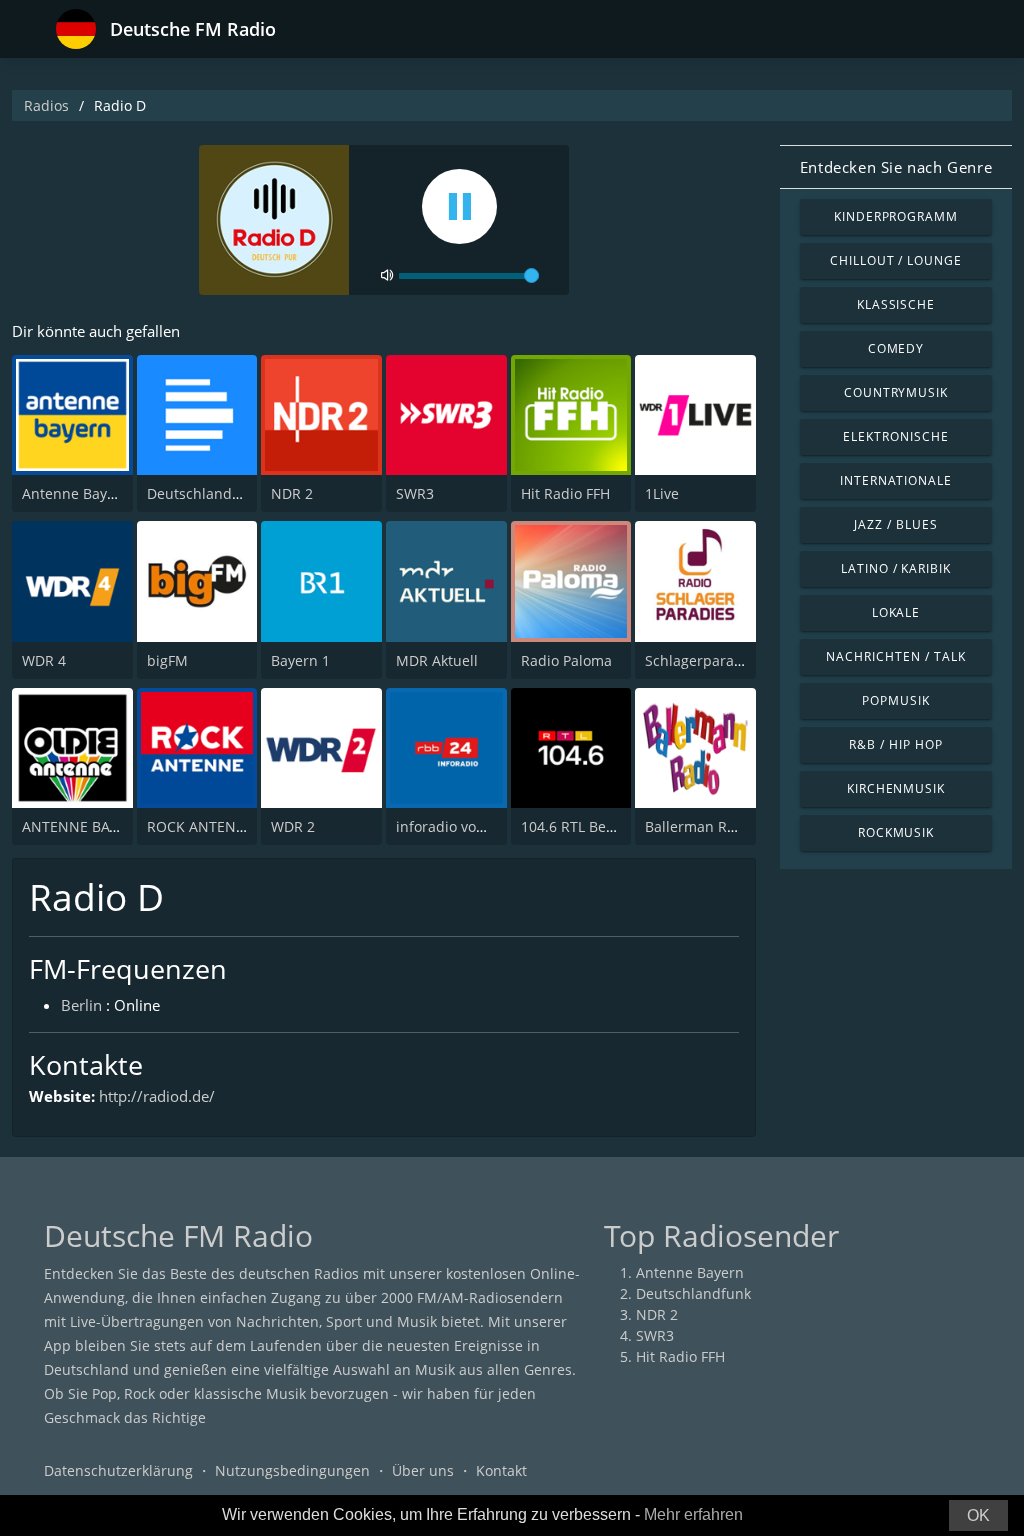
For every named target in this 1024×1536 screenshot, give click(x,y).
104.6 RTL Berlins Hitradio (607, 826)
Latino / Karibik (896, 568)
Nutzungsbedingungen (292, 1470)
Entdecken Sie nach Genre (896, 167)
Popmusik (896, 700)
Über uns (423, 1470)
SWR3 (415, 493)
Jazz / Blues (896, 524)
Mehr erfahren (693, 1514)
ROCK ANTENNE (201, 826)
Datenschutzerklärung (118, 1470)
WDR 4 (44, 660)
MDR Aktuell (437, 660)
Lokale (896, 612)
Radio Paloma (566, 660)
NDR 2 (292, 493)
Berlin (81, 1005)
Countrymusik (896, 392)
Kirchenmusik (896, 788)
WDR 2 (293, 826)
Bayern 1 (300, 660)
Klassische (896, 304)
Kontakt (501, 1470)
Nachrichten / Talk (895, 656)
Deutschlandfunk (204, 493)
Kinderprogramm (896, 216)
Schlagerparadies (703, 660)
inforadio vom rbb (456, 826)
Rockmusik (896, 832)
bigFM (167, 660)
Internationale (896, 480)
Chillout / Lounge (896, 260)
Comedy (896, 348)
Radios (46, 105)
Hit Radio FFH (565, 493)
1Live (662, 493)
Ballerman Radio (700, 826)
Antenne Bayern (76, 493)
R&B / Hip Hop (895, 744)
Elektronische (895, 436)
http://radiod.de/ (157, 1096)
